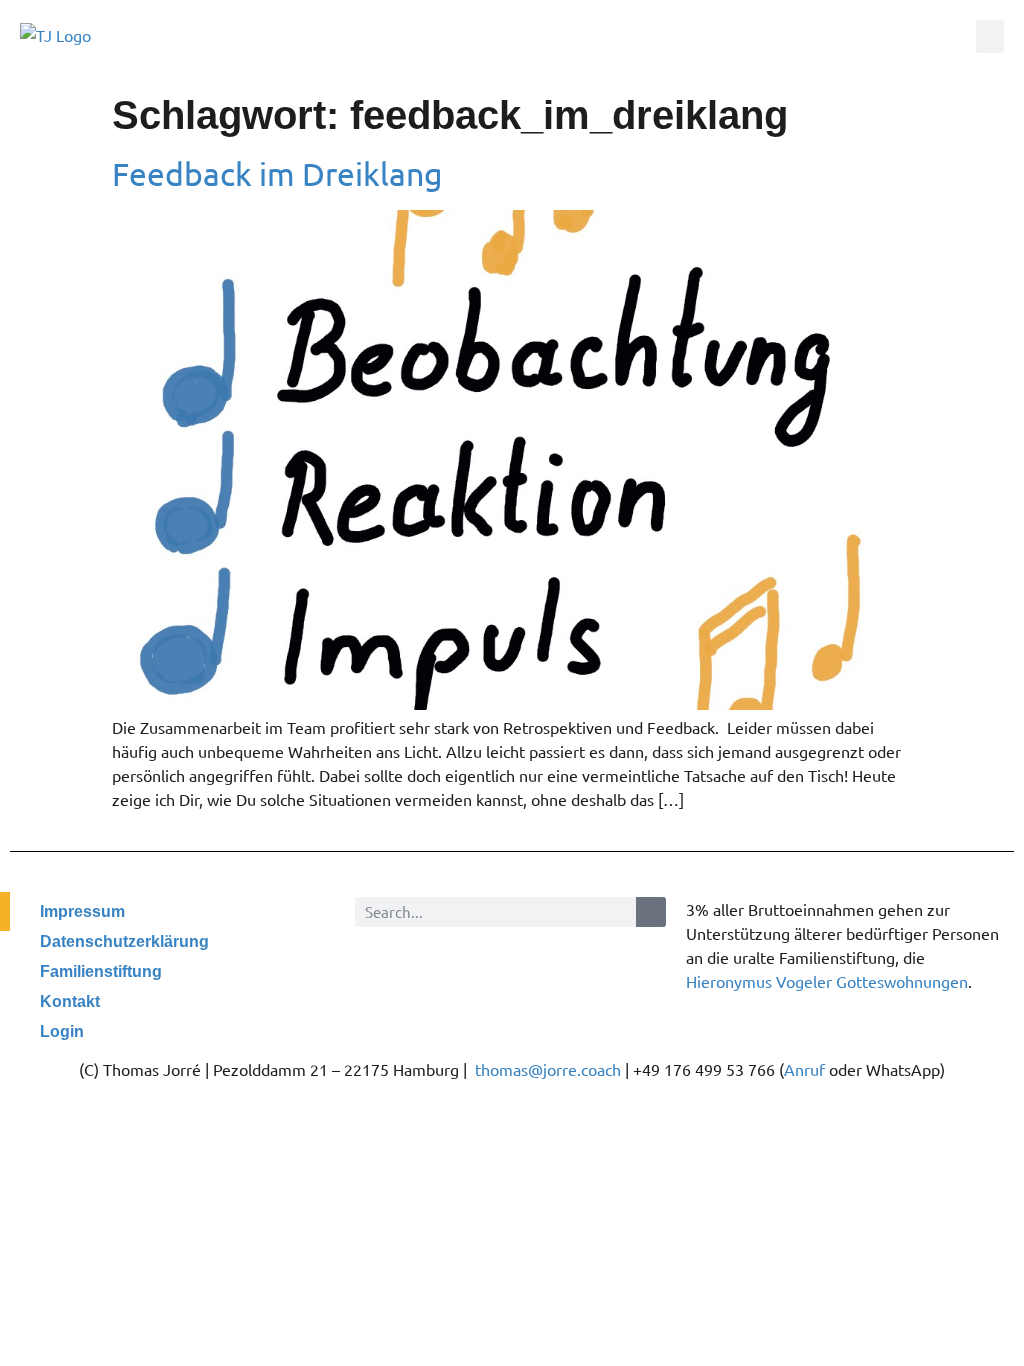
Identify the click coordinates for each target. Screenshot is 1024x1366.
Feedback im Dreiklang (277, 173)
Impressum (82, 911)
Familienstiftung (101, 971)
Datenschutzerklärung (124, 941)
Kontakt (70, 1001)
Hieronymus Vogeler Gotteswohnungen (827, 981)
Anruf (804, 1069)
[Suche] (651, 912)
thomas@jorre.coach (548, 1069)
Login (62, 1031)
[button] (990, 36)
